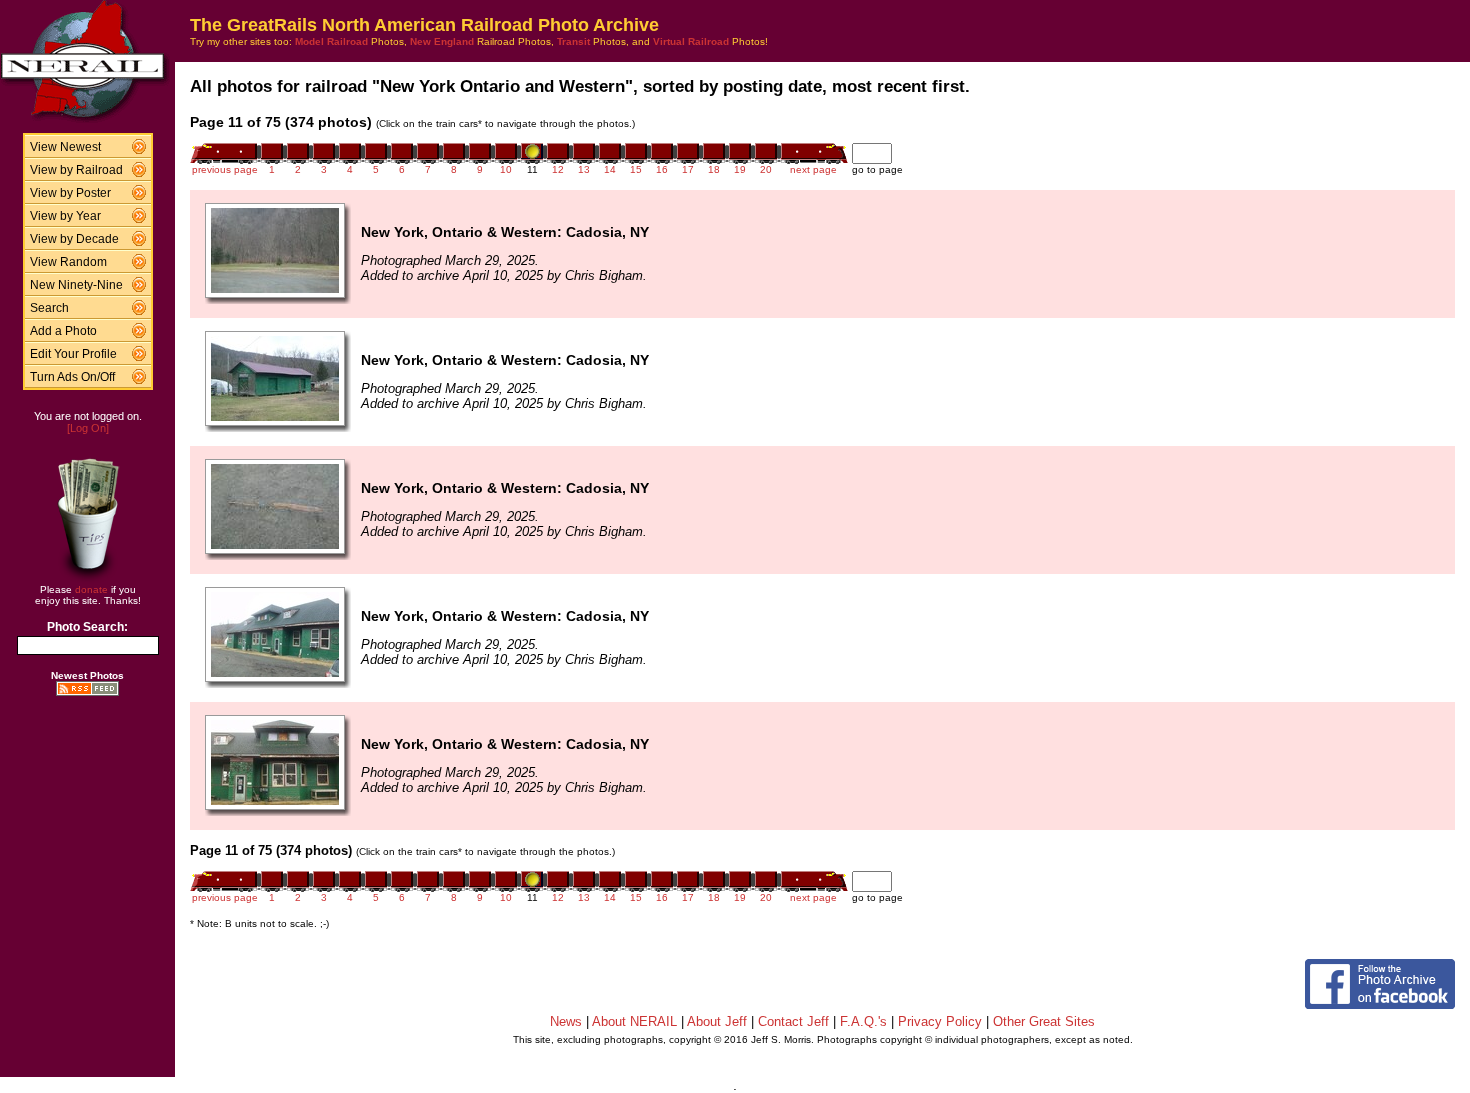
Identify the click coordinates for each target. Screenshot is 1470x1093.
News (566, 1021)
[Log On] (88, 428)
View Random (68, 262)
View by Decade (74, 239)
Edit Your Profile (73, 354)
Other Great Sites (1044, 1021)
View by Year (65, 216)
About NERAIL (634, 1021)
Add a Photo (63, 331)
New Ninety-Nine (76, 285)
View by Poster (70, 193)
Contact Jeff (793, 1021)
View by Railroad (76, 170)
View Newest (65, 147)
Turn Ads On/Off (72, 377)
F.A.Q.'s (863, 1021)
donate (91, 589)
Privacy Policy (940, 1021)
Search (49, 308)
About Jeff (717, 1021)
